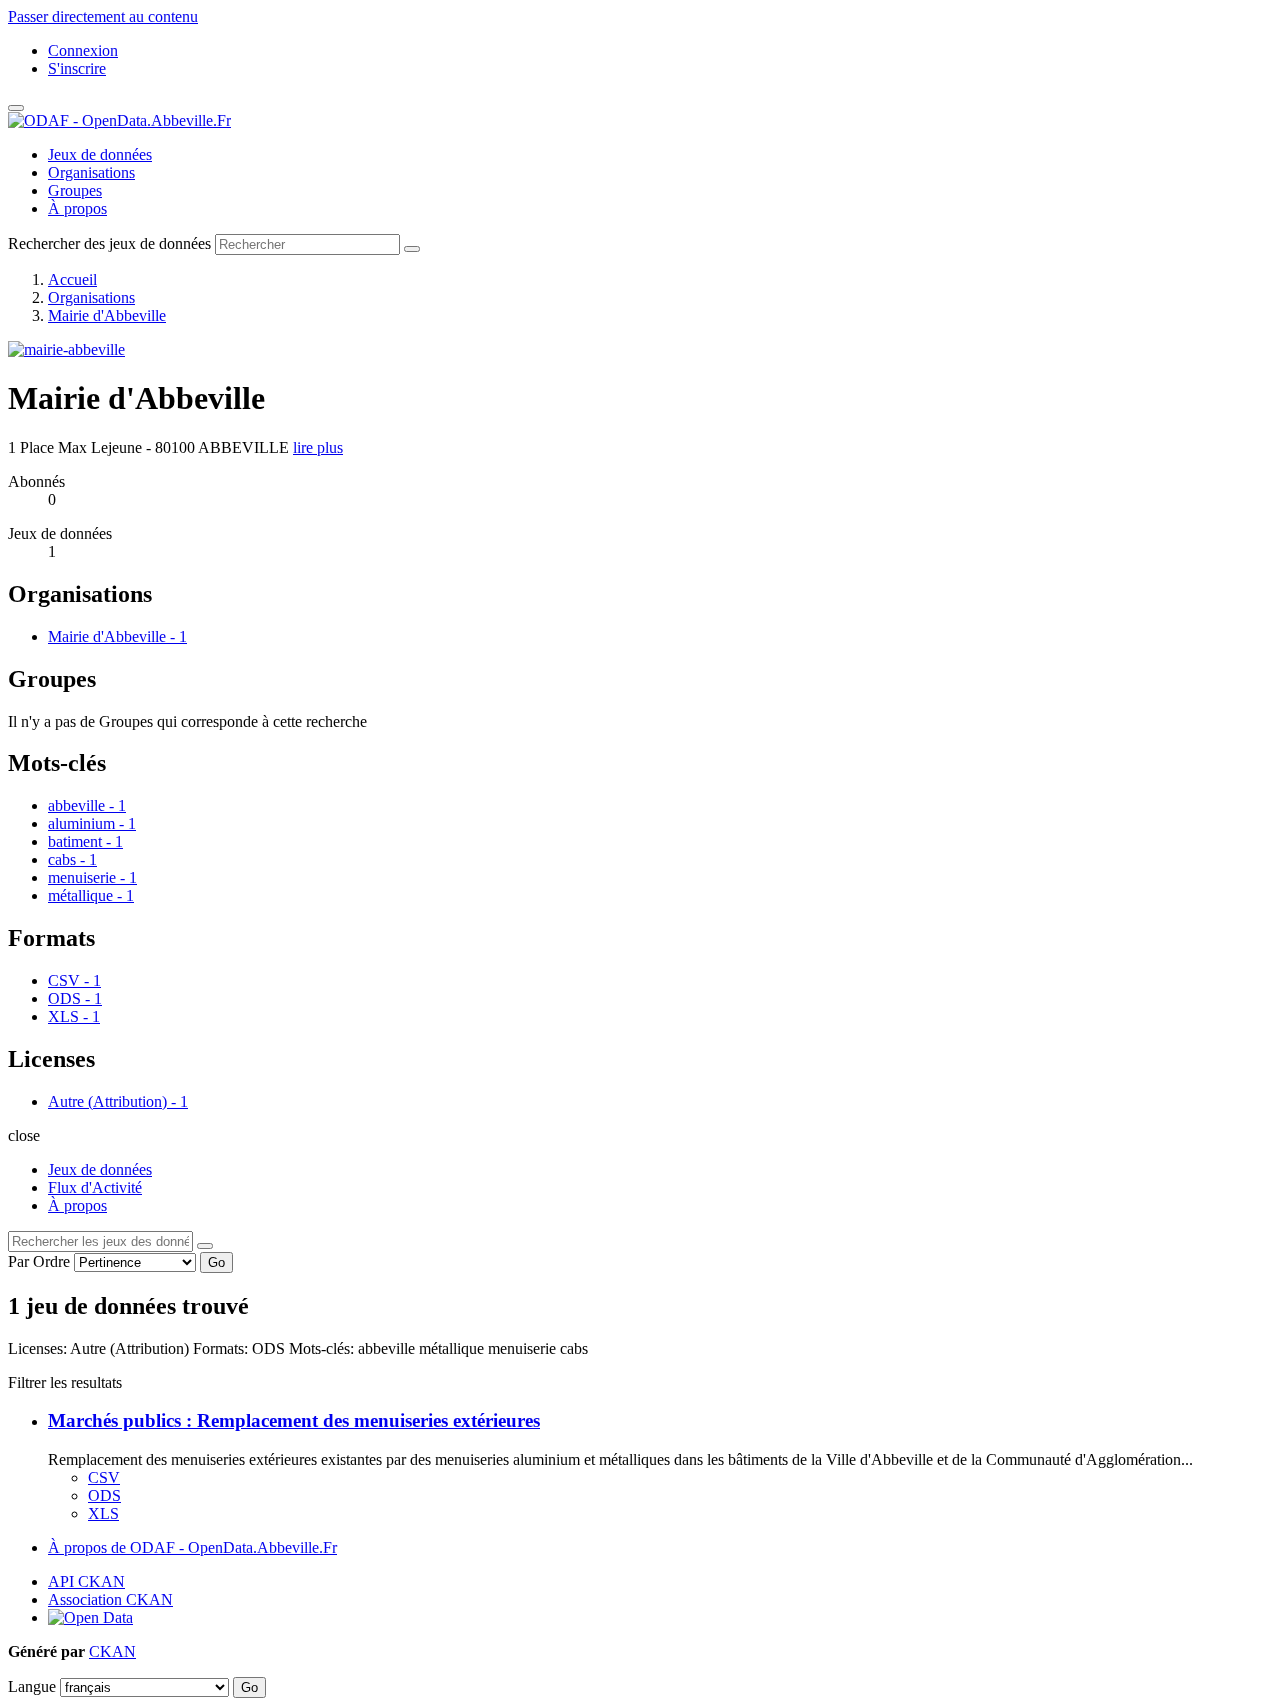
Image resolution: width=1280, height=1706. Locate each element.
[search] (205, 1246)
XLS (103, 1513)
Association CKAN (110, 1599)
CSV (104, 1477)
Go (216, 1262)
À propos (77, 208)
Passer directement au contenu (103, 16)
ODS (104, 1495)
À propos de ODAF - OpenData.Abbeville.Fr (192, 1547)
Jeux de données (100, 154)
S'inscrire (77, 68)
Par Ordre (39, 1261)
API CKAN (86, 1581)
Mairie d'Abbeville (107, 315)
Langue (32, 1686)
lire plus (318, 447)
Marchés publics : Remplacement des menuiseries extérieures (294, 1420)
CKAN (112, 1651)
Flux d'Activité (95, 1187)
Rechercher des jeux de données (109, 243)
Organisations (91, 172)
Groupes (75, 190)
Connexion (83, 50)
